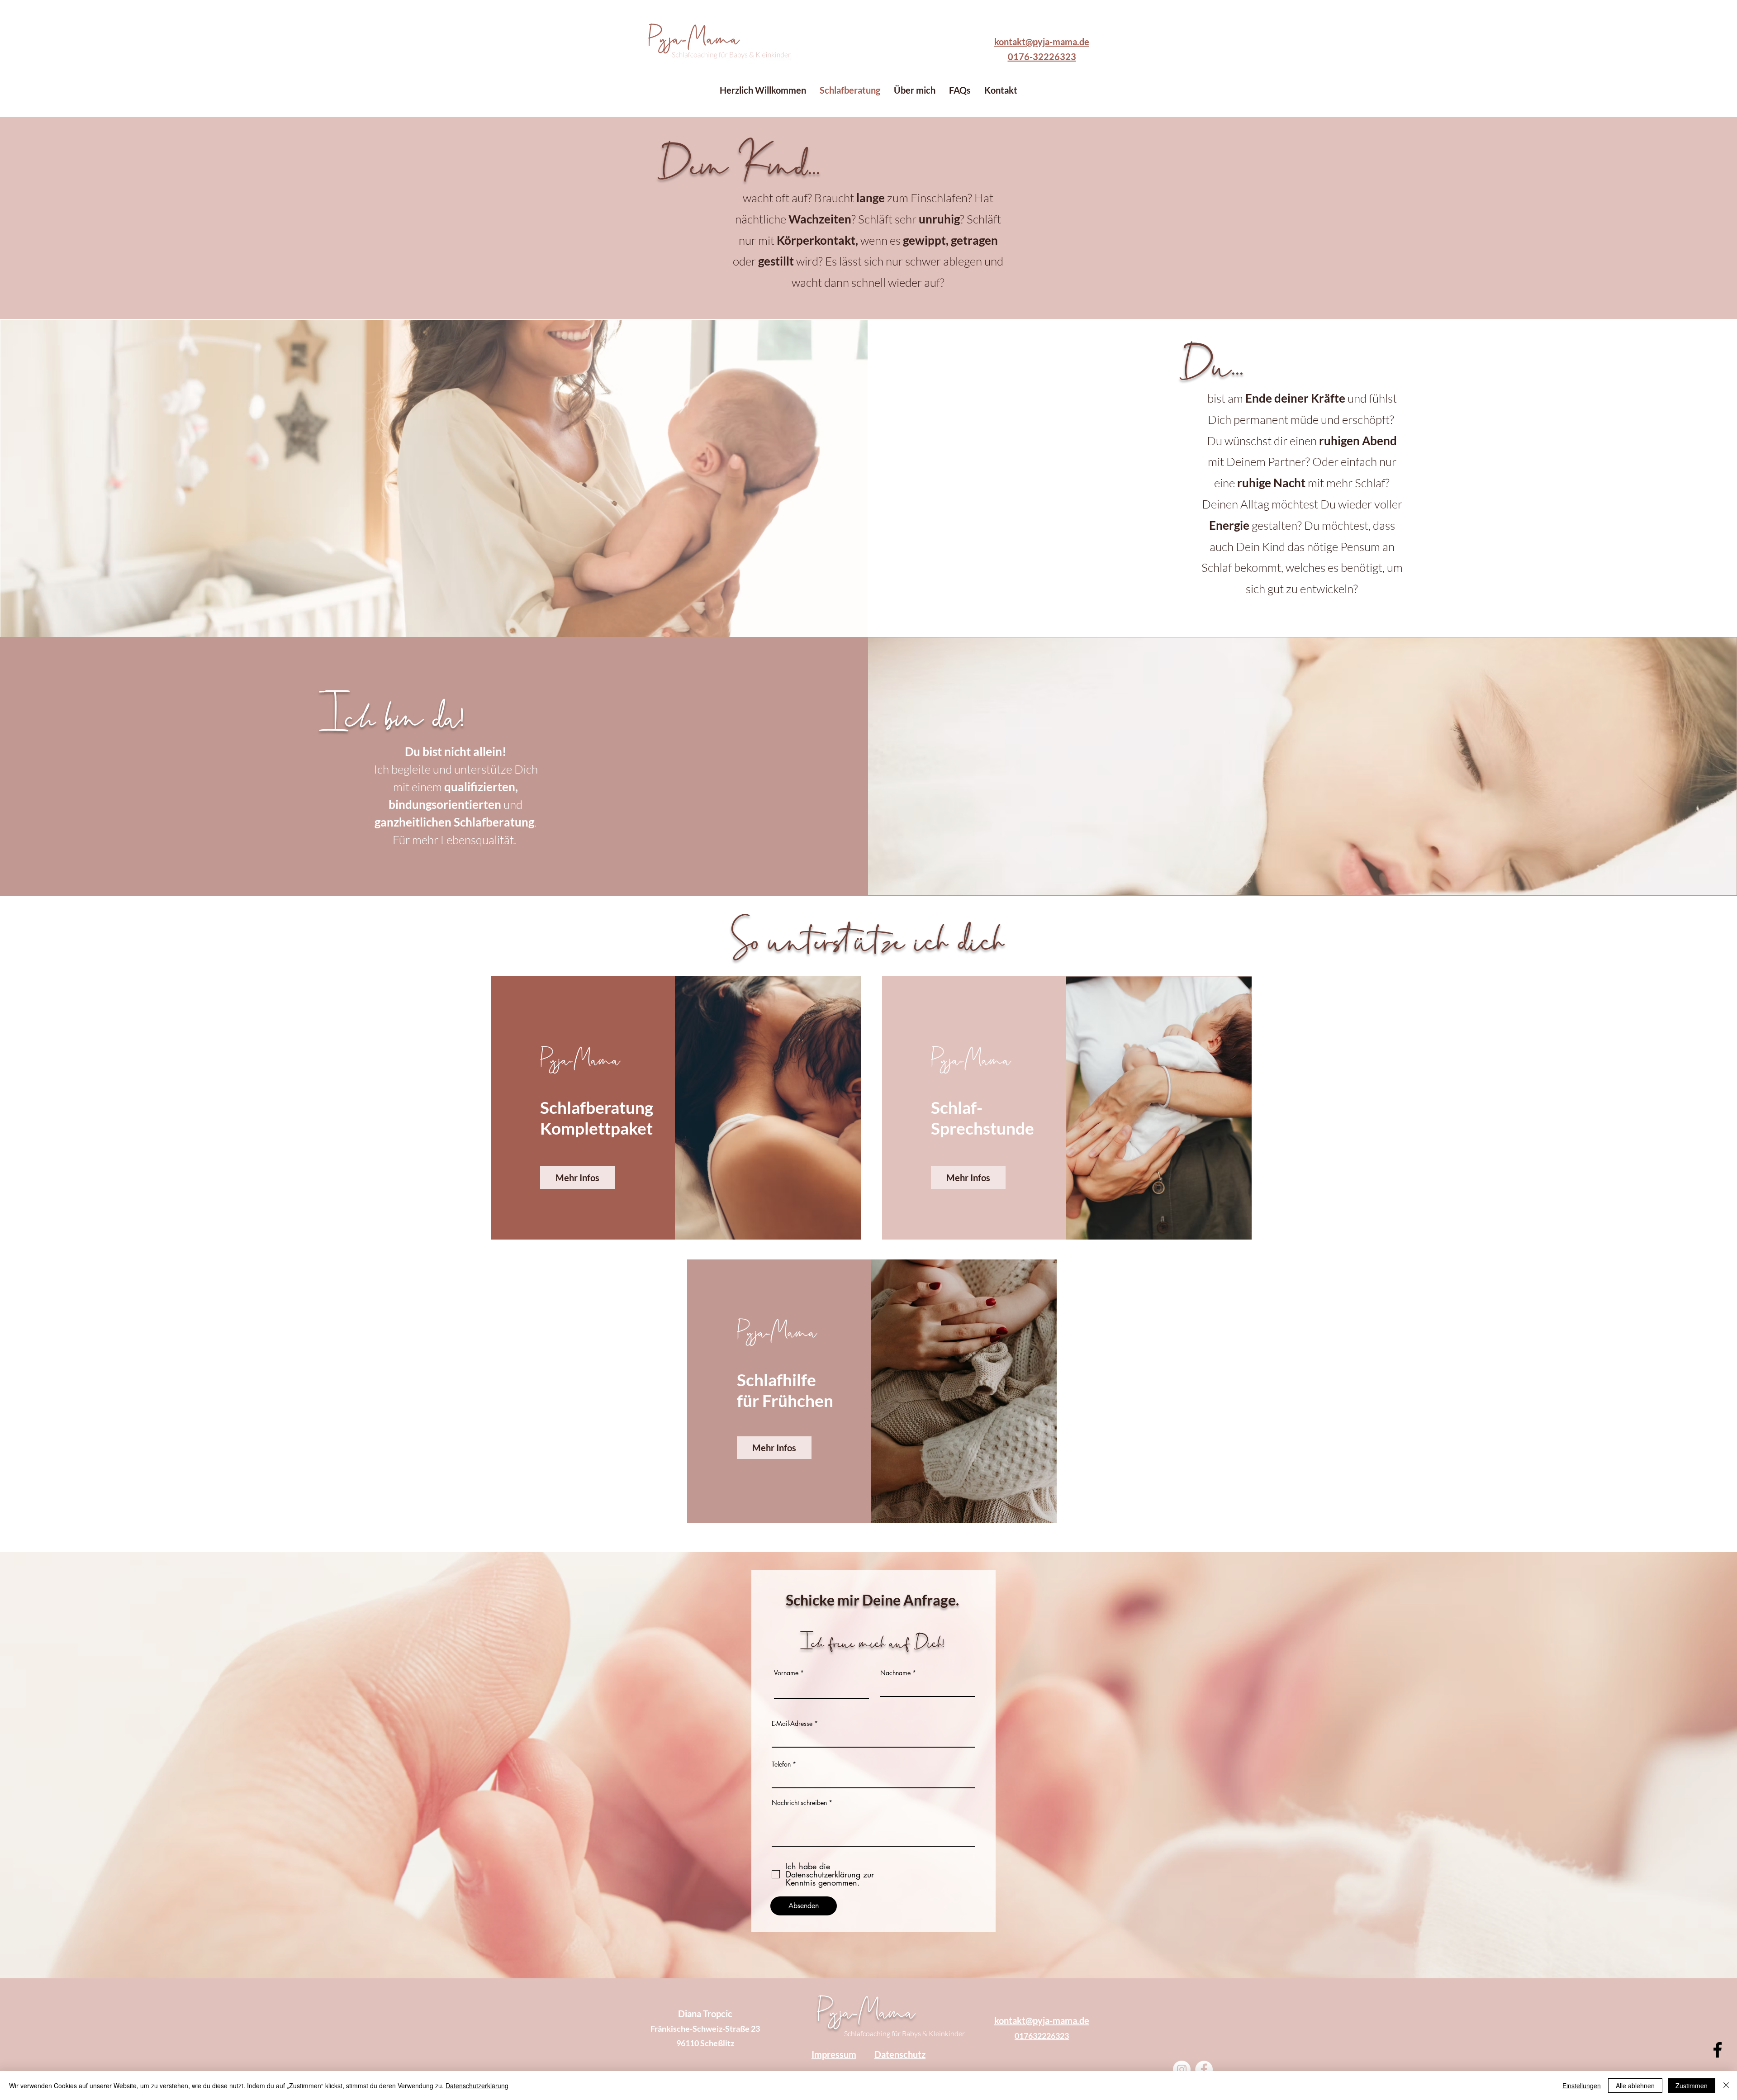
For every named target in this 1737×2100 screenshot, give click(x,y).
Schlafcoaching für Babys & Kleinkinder (904, 2033)
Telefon (781, 1764)
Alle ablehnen (1635, 2086)
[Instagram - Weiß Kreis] (1182, 2069)
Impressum (834, 2054)
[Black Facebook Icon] (1718, 2050)
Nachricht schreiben (799, 1803)
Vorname (786, 1673)
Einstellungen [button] (1582, 2086)
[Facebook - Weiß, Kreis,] (1204, 2069)
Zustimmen (1692, 2086)
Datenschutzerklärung (477, 2086)
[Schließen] (1726, 2086)
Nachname (895, 1673)
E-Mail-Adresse (792, 1724)
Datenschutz (900, 2054)
